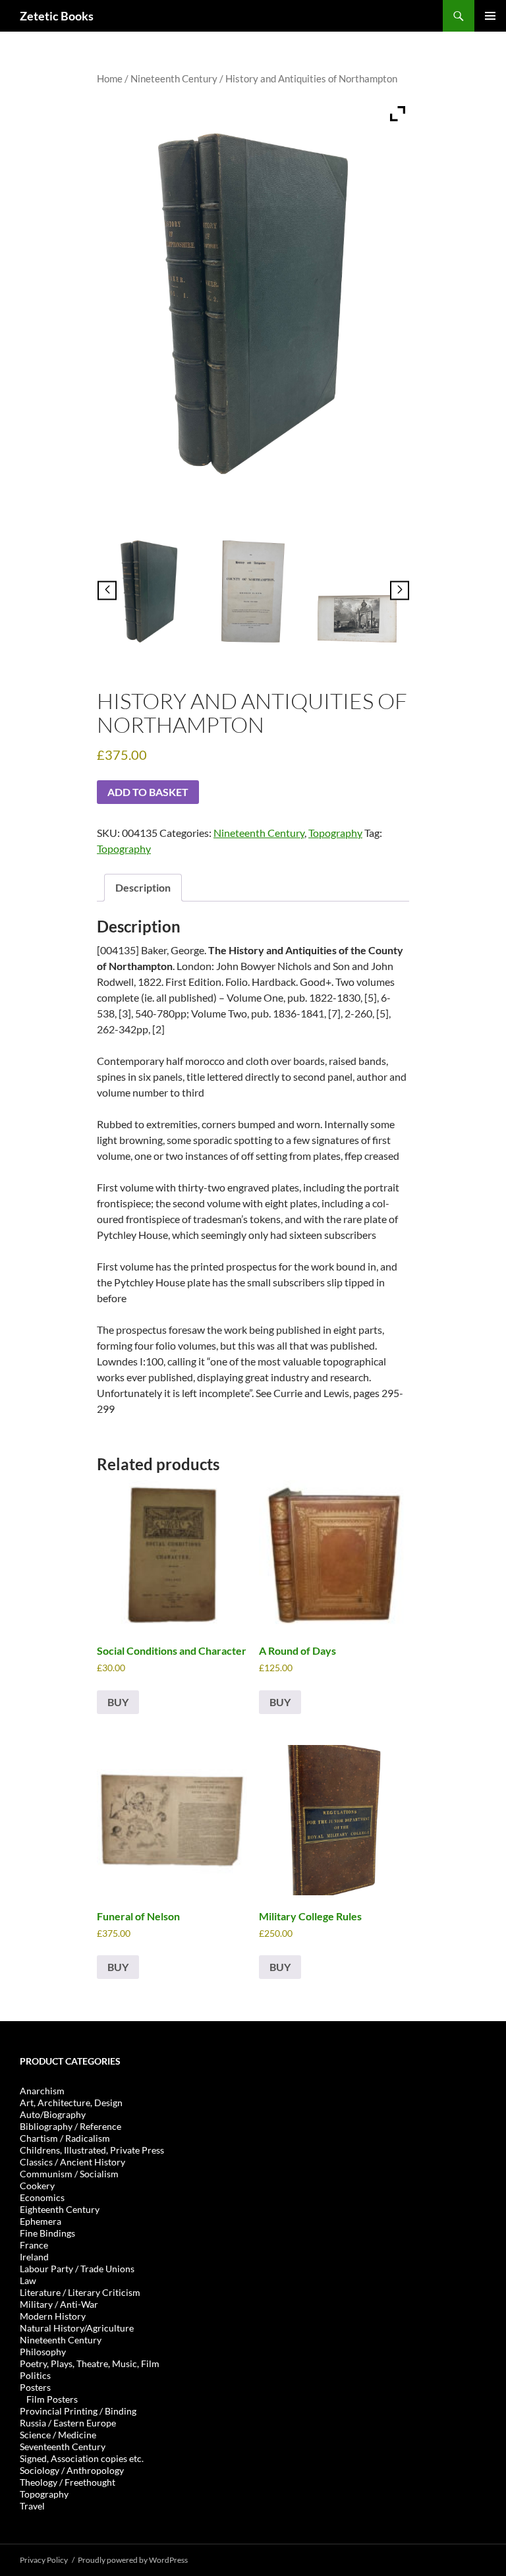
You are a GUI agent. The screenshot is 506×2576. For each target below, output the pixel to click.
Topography (335, 833)
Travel (32, 2506)
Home (110, 78)
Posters (35, 2387)
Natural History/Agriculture (77, 2328)
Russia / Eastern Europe (68, 2423)
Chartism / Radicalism (65, 2138)
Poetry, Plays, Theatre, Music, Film (90, 2363)
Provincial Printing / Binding (78, 2411)
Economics (42, 2197)
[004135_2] (253, 592)
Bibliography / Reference (70, 2126)
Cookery (37, 2186)
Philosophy (43, 2352)
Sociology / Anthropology (72, 2470)
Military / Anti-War (59, 2304)
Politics (35, 2375)
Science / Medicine (58, 2435)
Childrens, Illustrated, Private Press (92, 2150)
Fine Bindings (47, 2233)
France (34, 2245)
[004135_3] (357, 619)
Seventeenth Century (63, 2447)
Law (28, 2280)
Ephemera (41, 2221)
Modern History (53, 2316)
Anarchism (42, 2091)
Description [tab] (143, 887)
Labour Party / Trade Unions (77, 2269)
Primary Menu (490, 16)
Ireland (34, 2257)
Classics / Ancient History (72, 2162)
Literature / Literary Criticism (80, 2292)
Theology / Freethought (68, 2482)
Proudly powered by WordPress (133, 2560)
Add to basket (148, 792)
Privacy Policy (44, 2560)
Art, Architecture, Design (71, 2103)
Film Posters (52, 2399)
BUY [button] (118, 1702)
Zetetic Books (57, 16)
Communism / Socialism (69, 2174)
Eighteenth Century (60, 2209)
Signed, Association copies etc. (82, 2458)
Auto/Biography (53, 2114)
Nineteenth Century (174, 78)
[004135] (149, 592)
